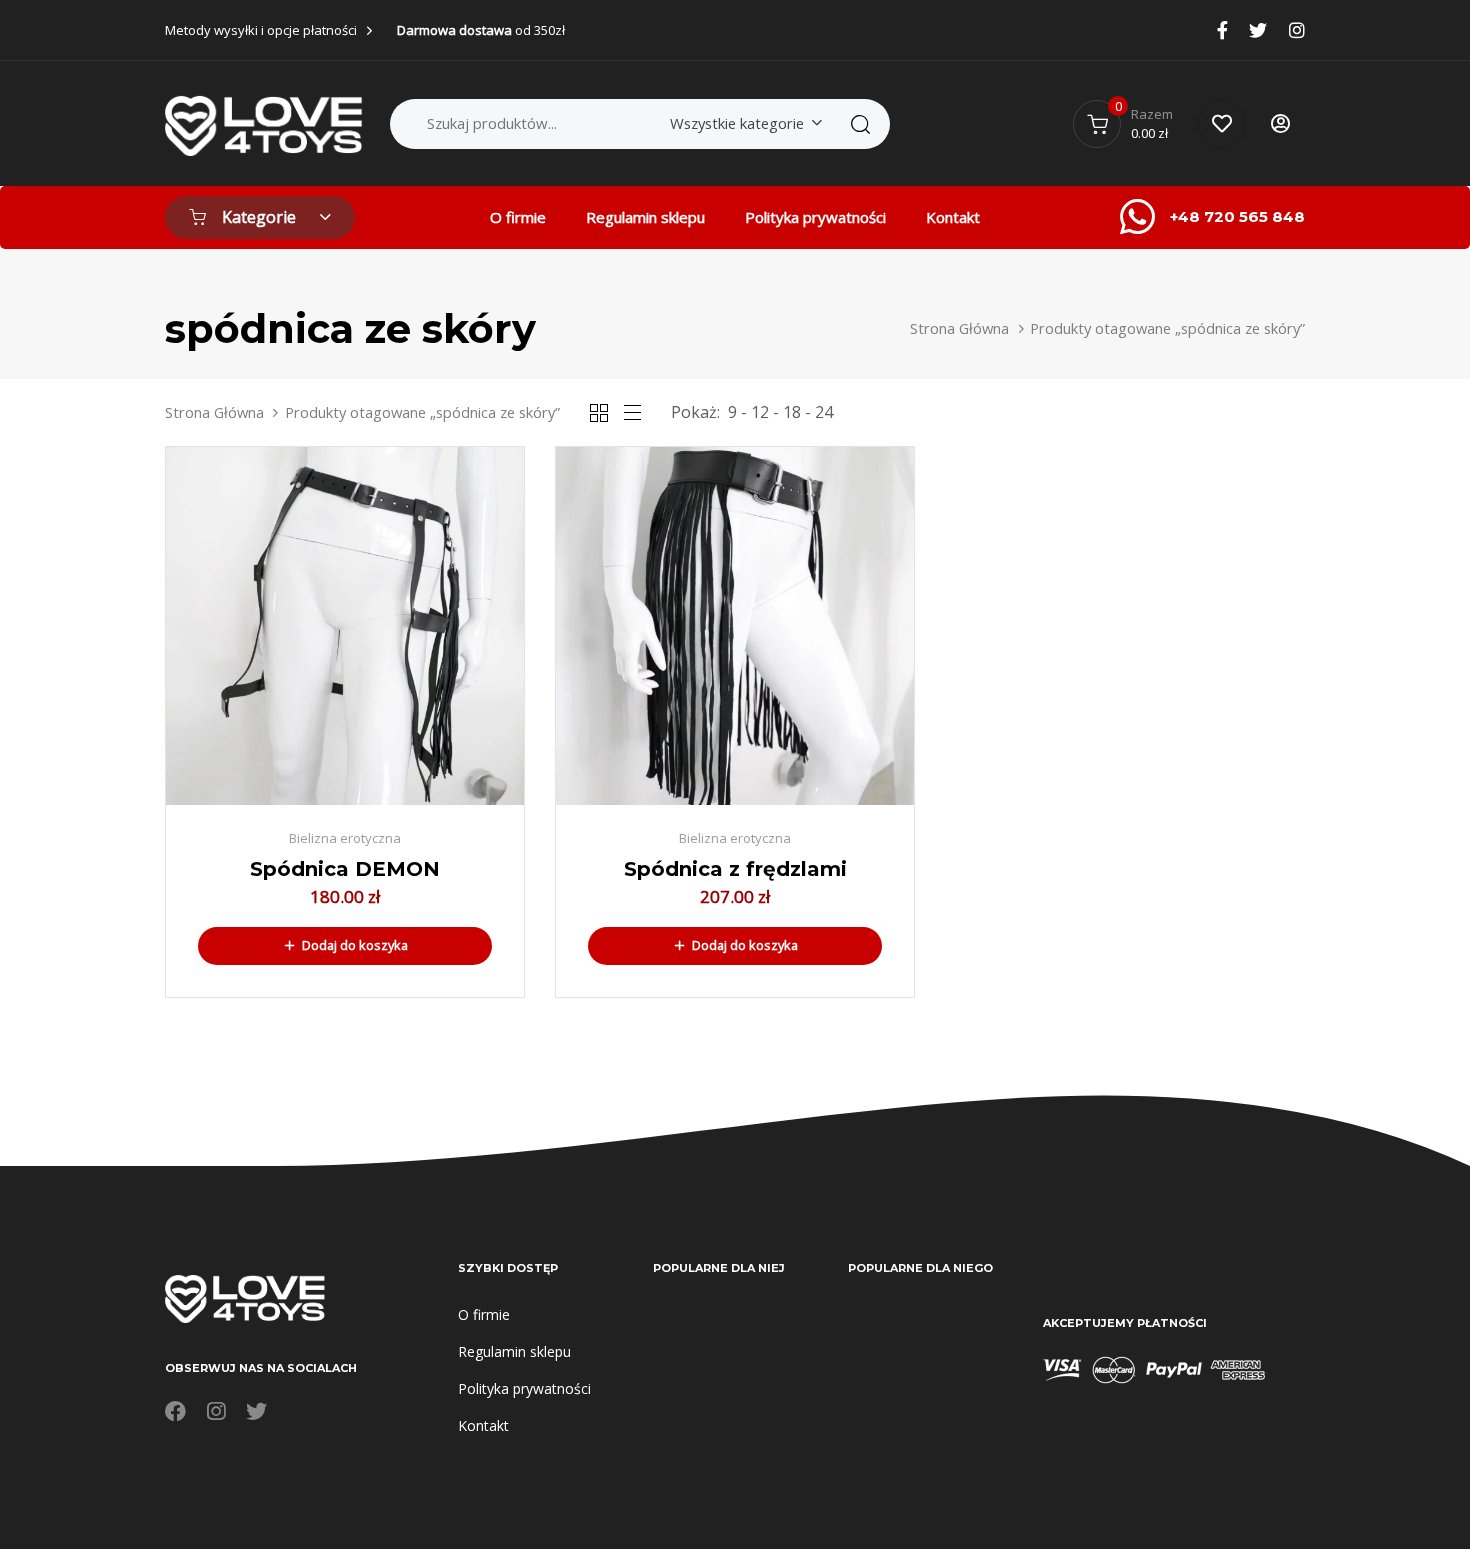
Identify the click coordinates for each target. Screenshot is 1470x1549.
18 (792, 412)
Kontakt (953, 217)
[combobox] (742, 123)
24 (824, 412)
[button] (345, 946)
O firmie (518, 217)
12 (760, 412)
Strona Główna (959, 328)
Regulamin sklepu (645, 217)
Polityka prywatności (815, 217)
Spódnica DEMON (345, 869)
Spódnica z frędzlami (735, 869)
